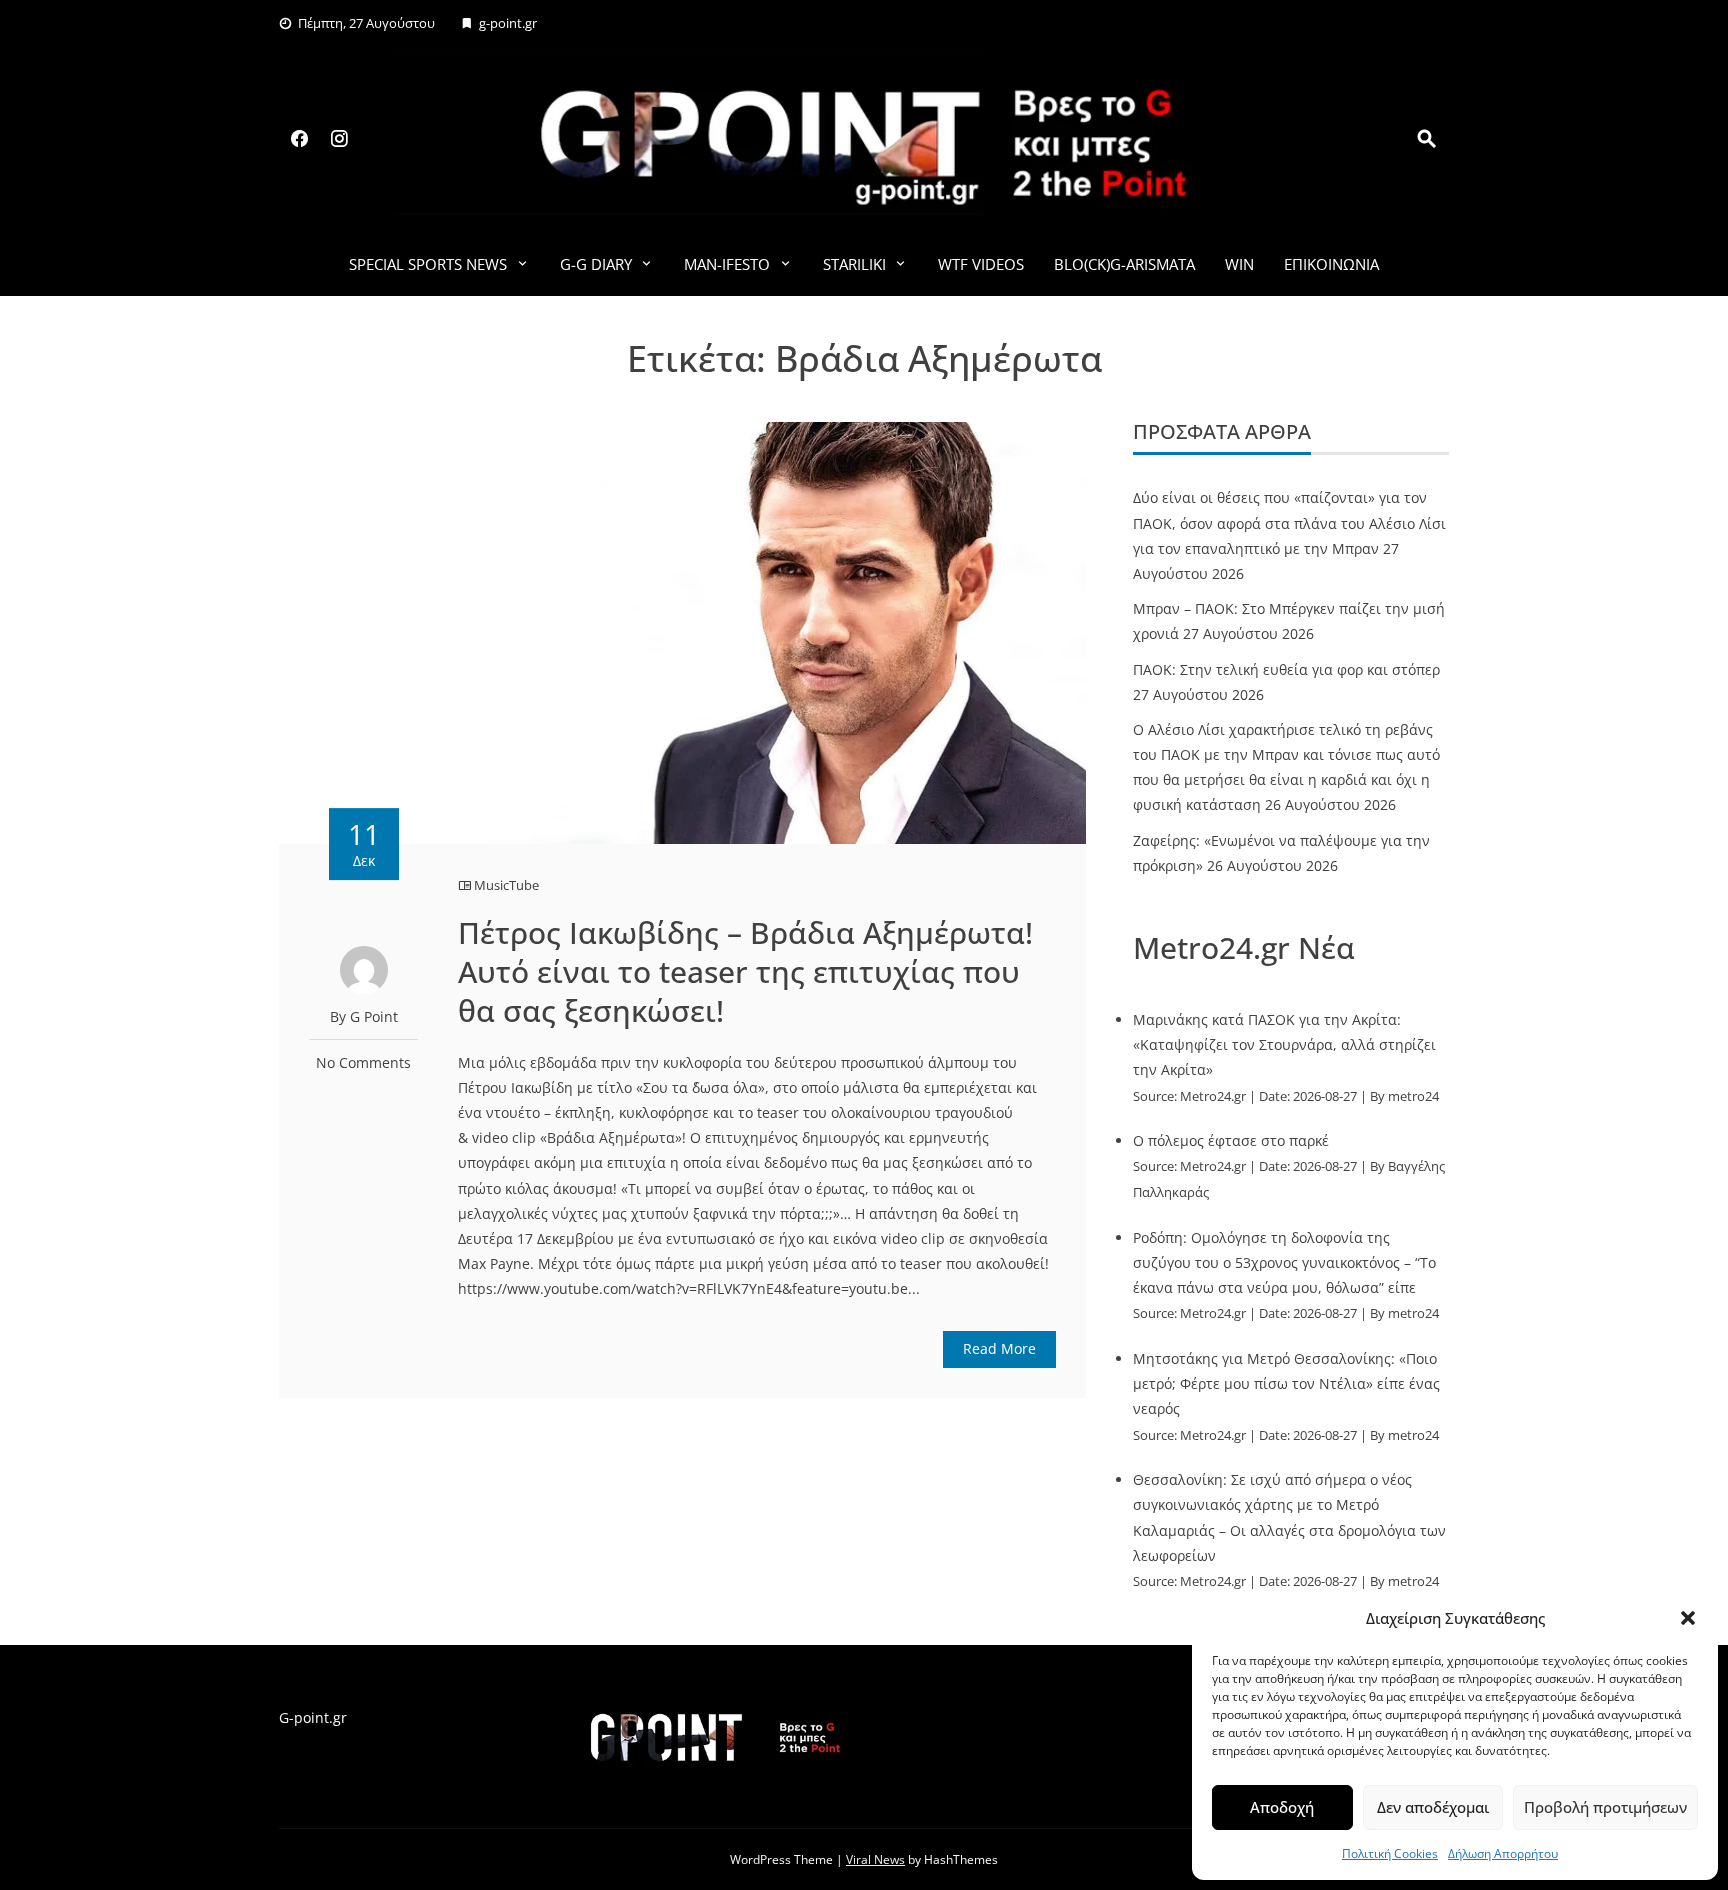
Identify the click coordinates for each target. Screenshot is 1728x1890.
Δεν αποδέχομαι (1433, 1807)
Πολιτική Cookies (1390, 1853)
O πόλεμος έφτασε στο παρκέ (1231, 1140)
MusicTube (506, 885)
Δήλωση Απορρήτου (1503, 1853)
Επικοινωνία (1331, 264)
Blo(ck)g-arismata (1124, 264)
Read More (999, 1348)
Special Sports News (428, 264)
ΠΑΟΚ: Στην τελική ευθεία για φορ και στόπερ (1286, 669)
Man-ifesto (727, 264)
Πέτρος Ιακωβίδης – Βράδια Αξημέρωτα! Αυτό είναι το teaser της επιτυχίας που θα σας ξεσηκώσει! (745, 971)
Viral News (875, 1859)
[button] (1688, 1618)
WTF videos (981, 264)
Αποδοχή (1282, 1807)
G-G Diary (596, 264)
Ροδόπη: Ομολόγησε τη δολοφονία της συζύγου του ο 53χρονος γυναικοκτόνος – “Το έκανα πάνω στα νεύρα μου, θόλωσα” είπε (1284, 1262)
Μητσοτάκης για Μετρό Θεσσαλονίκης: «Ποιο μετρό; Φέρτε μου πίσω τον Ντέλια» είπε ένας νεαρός (1286, 1383)
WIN (1239, 264)
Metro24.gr (1213, 1096)
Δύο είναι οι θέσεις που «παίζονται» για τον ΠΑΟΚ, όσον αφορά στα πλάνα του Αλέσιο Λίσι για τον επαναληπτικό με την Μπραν (1289, 522)
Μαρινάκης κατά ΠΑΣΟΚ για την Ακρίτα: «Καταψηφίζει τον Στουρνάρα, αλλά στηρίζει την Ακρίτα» (1284, 1044)
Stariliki (854, 264)
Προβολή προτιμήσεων (1605, 1807)
